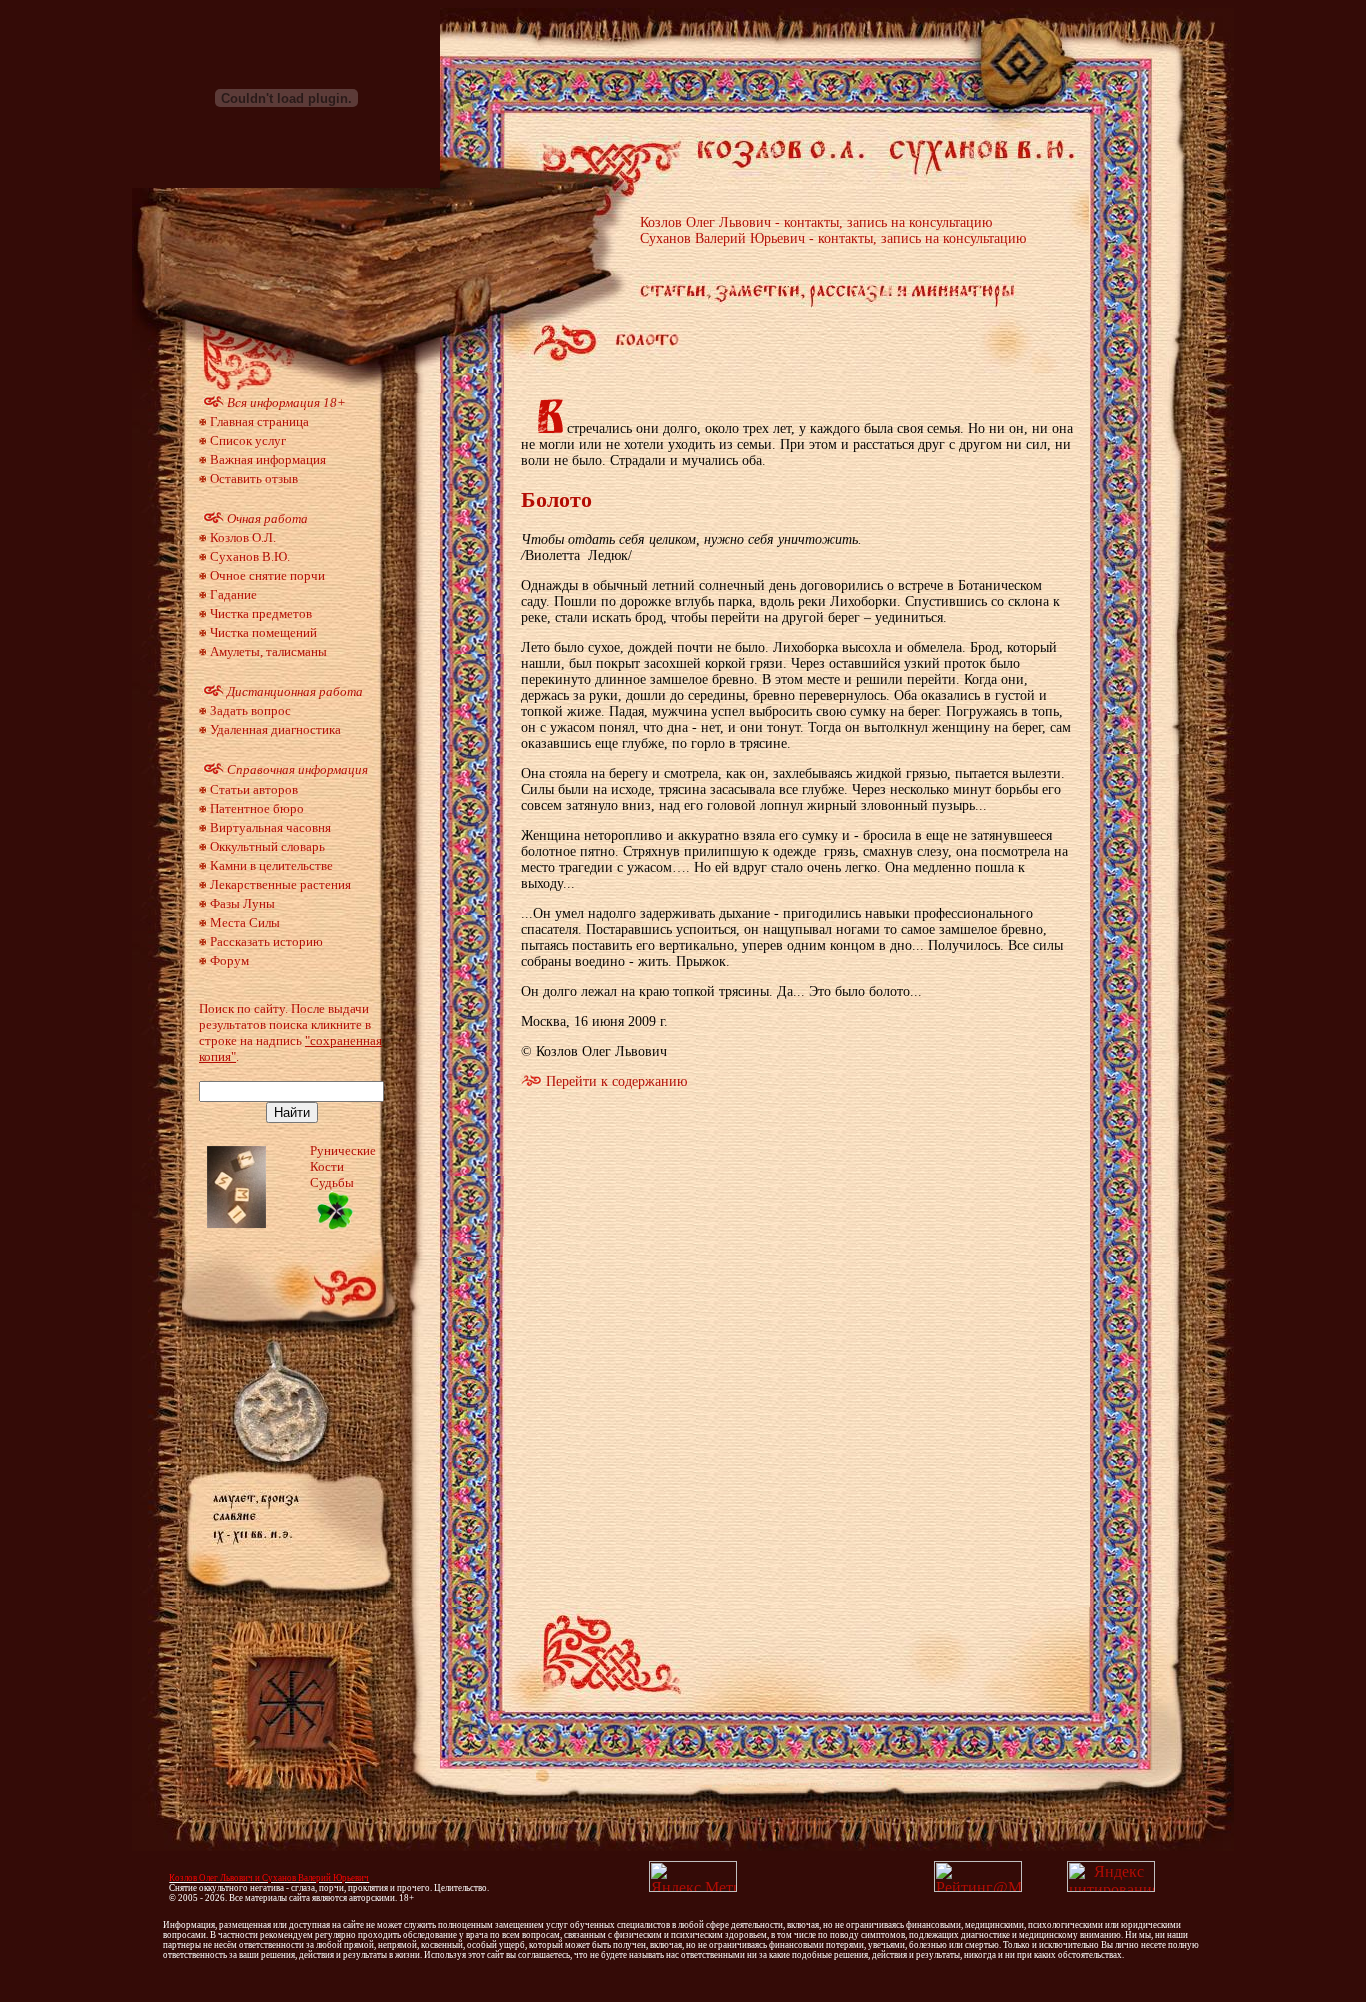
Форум (229, 960)
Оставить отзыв (254, 478)
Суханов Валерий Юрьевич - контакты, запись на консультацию (833, 238)
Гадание (233, 594)
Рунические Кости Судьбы (343, 1166)
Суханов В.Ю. (250, 556)
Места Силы (245, 922)
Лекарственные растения (280, 884)
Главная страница (259, 421)
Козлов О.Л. (243, 537)
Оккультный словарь (267, 846)
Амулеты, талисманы (268, 651)
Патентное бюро (257, 808)
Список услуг (248, 440)
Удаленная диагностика (275, 729)
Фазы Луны (242, 903)
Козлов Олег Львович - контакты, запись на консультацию (816, 222)
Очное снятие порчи (267, 575)
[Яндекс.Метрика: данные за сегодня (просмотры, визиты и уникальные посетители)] (693, 1876)
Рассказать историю (266, 941)
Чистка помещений (263, 632)
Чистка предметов (261, 613)
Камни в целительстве (271, 865)
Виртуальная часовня (270, 827)
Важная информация (268, 459)
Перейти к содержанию (616, 1081)
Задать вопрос (250, 710)
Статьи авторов (254, 789)
